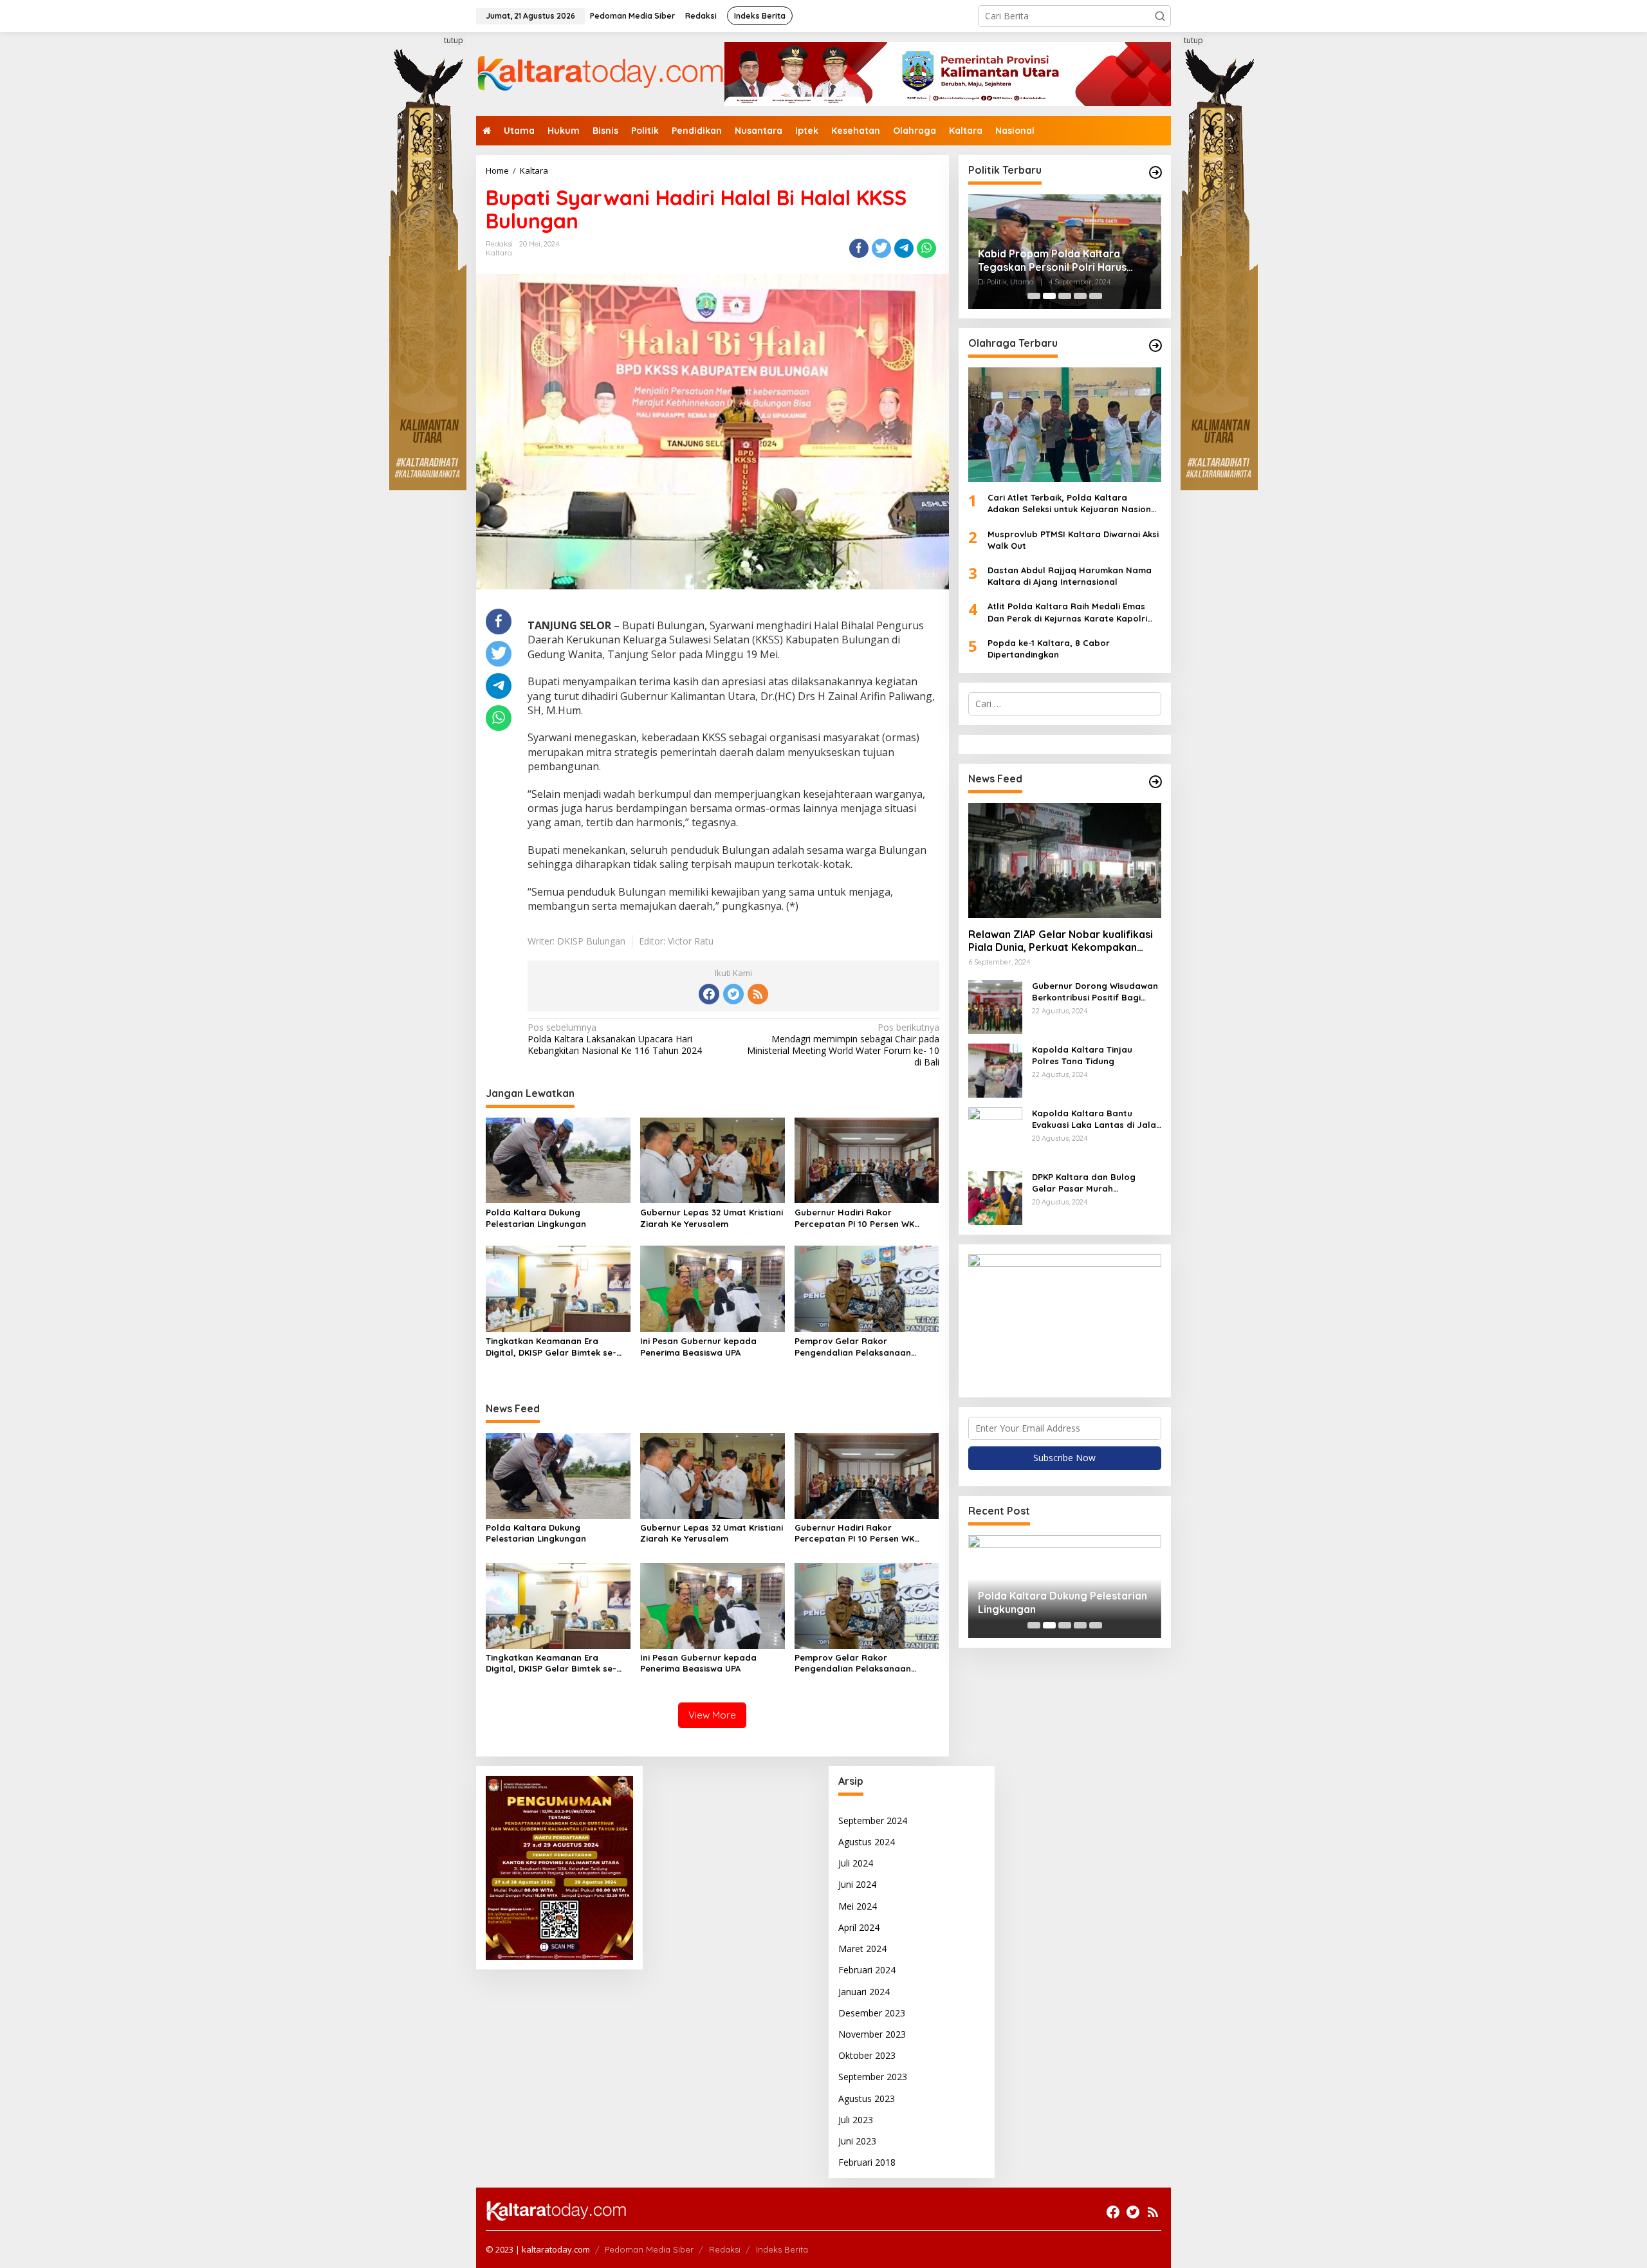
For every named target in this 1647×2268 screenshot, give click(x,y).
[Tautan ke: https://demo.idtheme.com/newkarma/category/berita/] (1155, 782)
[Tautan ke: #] (1155, 172)
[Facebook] (709, 994)
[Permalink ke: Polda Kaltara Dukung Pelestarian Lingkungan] (558, 1159)
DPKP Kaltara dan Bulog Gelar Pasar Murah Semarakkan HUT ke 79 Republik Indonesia (1084, 1183)
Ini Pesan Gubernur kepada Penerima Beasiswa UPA (698, 1347)
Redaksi (725, 2249)
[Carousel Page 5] (1096, 296)
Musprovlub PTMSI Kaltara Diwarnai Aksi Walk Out (1073, 540)
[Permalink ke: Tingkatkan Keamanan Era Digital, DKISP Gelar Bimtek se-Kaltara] (558, 1288)
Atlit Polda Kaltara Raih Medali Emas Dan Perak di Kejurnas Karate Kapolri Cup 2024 (1067, 613)
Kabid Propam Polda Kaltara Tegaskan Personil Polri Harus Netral (1052, 261)
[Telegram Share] (904, 248)
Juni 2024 (857, 1884)
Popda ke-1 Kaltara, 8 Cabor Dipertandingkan (1049, 649)
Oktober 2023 (867, 2055)
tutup (454, 40)
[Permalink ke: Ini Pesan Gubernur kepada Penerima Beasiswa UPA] (713, 1288)
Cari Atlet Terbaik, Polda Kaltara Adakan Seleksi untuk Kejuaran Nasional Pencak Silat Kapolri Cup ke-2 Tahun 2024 (1073, 504)
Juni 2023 (857, 2141)
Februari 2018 (867, 2162)
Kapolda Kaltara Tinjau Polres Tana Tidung (1082, 1055)
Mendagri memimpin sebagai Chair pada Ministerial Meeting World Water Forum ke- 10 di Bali (843, 1045)
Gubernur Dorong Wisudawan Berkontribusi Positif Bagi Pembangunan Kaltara (1095, 992)
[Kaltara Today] (600, 73)
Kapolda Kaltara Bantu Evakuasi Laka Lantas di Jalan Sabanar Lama (1097, 1119)
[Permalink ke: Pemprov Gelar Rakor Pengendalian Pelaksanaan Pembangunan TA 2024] (867, 1288)
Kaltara (499, 253)
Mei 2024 (858, 1906)
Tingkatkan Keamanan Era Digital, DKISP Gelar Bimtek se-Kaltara (551, 1347)
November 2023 (872, 2034)
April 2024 (859, 1927)
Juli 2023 (856, 2120)
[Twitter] (733, 994)
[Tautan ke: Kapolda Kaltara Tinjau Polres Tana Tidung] (995, 1070)
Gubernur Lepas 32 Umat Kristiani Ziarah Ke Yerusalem (712, 1218)
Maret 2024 (862, 1949)
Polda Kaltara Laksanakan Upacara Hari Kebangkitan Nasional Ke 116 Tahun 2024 (615, 1039)
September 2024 (873, 1821)
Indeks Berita (782, 2249)
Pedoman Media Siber (649, 2249)
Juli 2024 (856, 1863)
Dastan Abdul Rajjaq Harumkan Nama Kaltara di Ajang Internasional (1070, 576)
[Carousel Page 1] (1034, 296)
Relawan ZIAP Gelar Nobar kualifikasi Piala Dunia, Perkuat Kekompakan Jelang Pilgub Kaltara (1061, 941)
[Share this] (859, 248)
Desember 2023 (872, 2013)
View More (712, 1715)
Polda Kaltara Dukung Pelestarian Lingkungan (536, 1218)
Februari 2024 (867, 1970)
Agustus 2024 (867, 1842)
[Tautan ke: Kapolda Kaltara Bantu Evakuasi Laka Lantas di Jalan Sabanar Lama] (995, 1133)
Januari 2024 (864, 1992)
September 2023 (873, 2077)
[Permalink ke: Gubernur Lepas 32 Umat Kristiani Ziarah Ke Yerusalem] (713, 1159)
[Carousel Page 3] (1065, 296)
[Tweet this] (881, 248)
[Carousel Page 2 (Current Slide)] (1049, 296)
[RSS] (758, 994)
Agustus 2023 (867, 2098)
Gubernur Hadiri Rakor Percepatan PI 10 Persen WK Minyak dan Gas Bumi (854, 1218)
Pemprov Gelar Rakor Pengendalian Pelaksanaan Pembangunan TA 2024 (853, 1347)
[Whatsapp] (926, 248)
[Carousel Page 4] (1080, 296)
